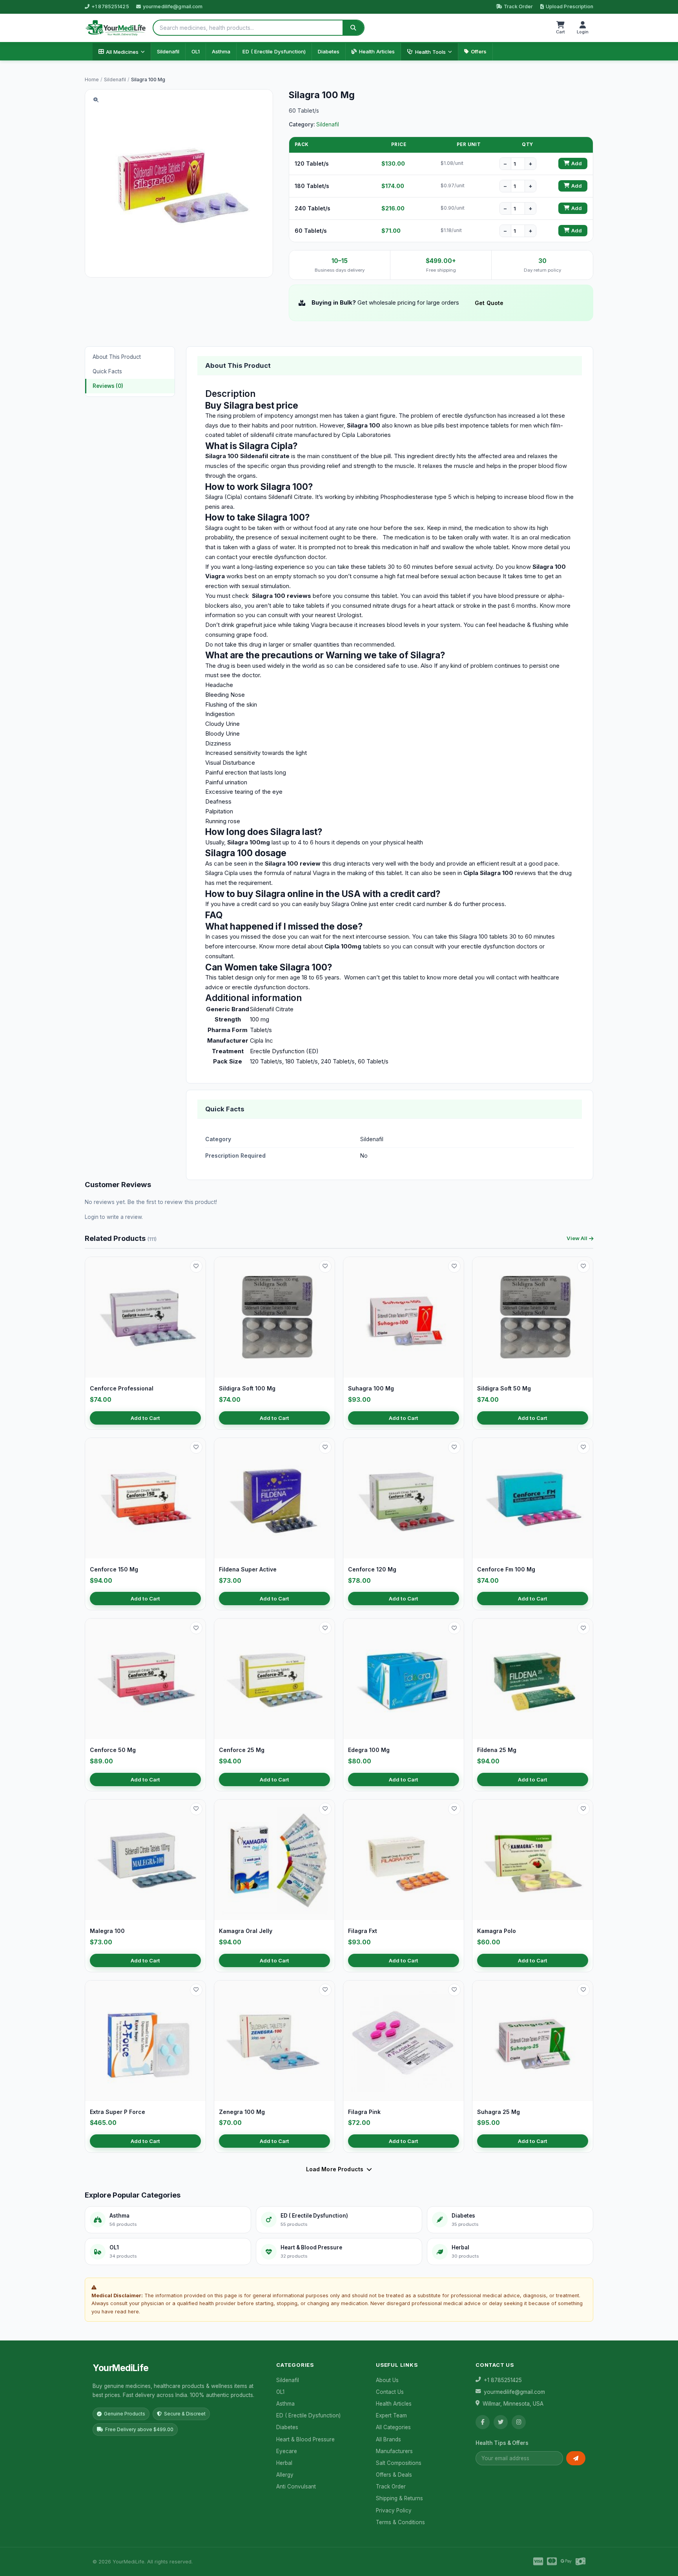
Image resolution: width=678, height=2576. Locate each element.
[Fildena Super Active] (274, 1498)
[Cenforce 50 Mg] (145, 1679)
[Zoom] (96, 100)
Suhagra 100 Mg (371, 1388)
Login (92, 1217)
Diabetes (329, 51)
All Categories (393, 2427)
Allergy (285, 2475)
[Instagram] (519, 2422)
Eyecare (287, 2451)
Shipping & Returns (399, 2498)
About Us (387, 2380)
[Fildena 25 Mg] (533, 1679)
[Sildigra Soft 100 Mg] (274, 1317)
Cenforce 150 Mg (114, 1569)
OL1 (196, 51)
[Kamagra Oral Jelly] (274, 1860)
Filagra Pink (364, 2112)
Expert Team (391, 2415)
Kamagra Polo (497, 1931)
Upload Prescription (570, 6)
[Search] (353, 28)
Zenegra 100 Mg (242, 2112)
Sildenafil (168, 51)
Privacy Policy (394, 2510)
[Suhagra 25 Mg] (533, 2041)
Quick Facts (107, 371)
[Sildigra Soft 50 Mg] (533, 1317)
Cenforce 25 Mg (242, 1750)
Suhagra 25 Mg (498, 2112)
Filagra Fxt (363, 1931)
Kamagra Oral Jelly (246, 1931)
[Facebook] (483, 2422)
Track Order (518, 6)
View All (577, 1238)
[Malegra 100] (145, 1860)
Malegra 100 (107, 1931)
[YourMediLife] (116, 28)
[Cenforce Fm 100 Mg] (533, 1498)
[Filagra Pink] (404, 2041)
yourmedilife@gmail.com (173, 6)
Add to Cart (145, 1418)
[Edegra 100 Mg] (404, 1679)
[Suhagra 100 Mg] (404, 1317)
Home (92, 79)
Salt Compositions (399, 2463)
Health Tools (430, 52)
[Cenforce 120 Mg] (404, 1498)
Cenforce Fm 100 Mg (506, 1569)
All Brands (388, 2439)
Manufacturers (394, 2451)
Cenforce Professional (122, 1388)
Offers (479, 51)
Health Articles (377, 51)
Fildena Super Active (248, 1569)
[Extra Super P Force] (145, 2041)
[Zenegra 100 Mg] (274, 2041)
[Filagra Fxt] (404, 1860)
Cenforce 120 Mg (372, 1569)
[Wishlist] (196, 1266)
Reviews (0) (108, 386)
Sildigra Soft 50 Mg (504, 1388)
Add (577, 164)
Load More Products (335, 2169)
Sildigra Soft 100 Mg (247, 1388)
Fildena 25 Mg (497, 1750)
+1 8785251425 (110, 6)
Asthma (221, 51)
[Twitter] (501, 2422)
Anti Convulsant (296, 2486)
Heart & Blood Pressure (305, 2439)
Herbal (284, 2463)
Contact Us (390, 2392)
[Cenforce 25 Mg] (274, 1679)
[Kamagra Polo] (533, 1860)
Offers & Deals (394, 2475)
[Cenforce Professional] (145, 1317)
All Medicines (122, 52)
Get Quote (489, 303)
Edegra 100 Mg (369, 1750)
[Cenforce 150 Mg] (145, 1498)
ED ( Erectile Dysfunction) (274, 51)
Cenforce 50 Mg (113, 1750)
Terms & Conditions (400, 2522)
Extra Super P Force (118, 2112)
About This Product (117, 357)
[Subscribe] (576, 2458)
